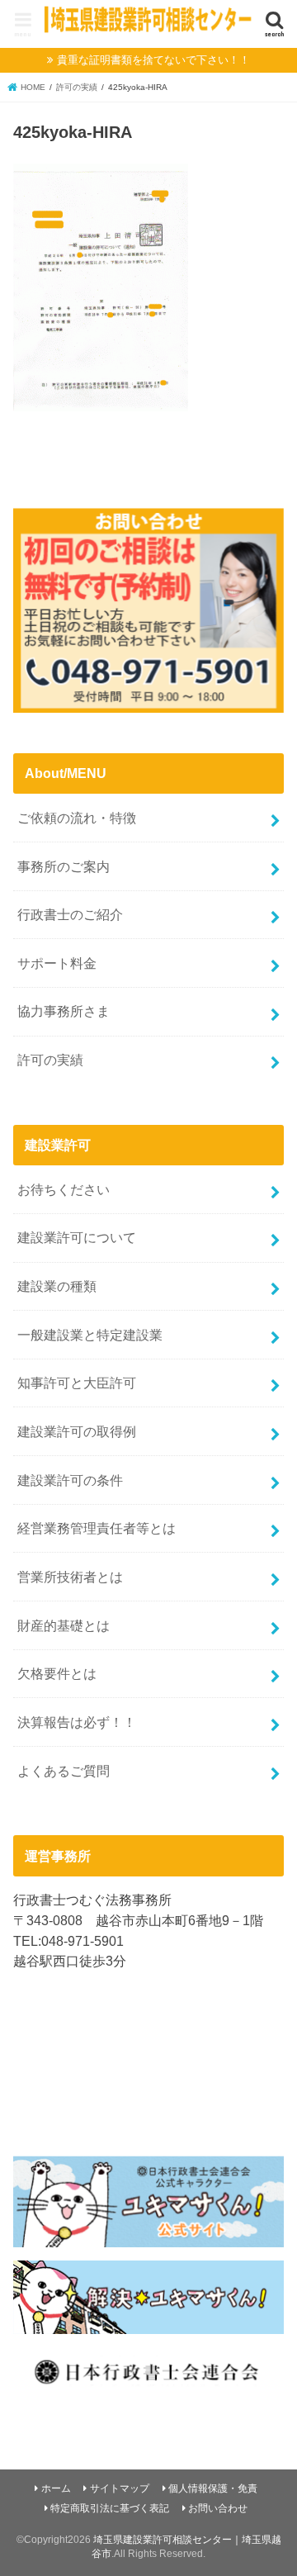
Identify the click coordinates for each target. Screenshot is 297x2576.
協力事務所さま (64, 1011)
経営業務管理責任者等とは (97, 1528)
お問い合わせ (218, 2508)
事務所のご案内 (64, 866)
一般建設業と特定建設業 (90, 1335)
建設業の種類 (57, 1286)
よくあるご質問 (64, 1771)
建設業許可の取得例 (77, 1431)
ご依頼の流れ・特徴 (77, 818)
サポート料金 (57, 963)
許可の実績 (50, 1060)
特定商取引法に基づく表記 (110, 2508)
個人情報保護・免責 (213, 2488)
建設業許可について (77, 1237)
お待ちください (64, 1189)
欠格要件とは (57, 1673)
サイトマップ (120, 2488)
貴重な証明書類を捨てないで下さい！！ (153, 60)
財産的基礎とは (64, 1625)
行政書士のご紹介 (70, 914)
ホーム (56, 2488)
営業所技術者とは (70, 1577)
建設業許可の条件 (70, 1480)
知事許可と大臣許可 (77, 1383)
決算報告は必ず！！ (77, 1722)
